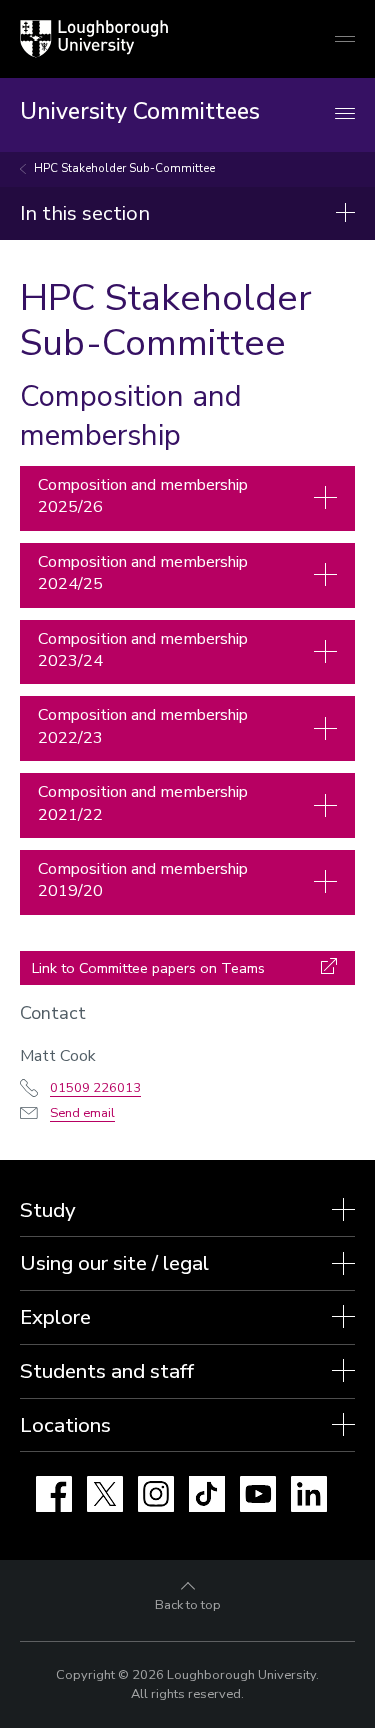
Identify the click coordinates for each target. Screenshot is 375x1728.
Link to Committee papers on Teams (148, 968)
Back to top (188, 1605)
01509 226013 (95, 1088)
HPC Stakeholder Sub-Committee (124, 168)
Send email (82, 1113)
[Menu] (345, 114)
